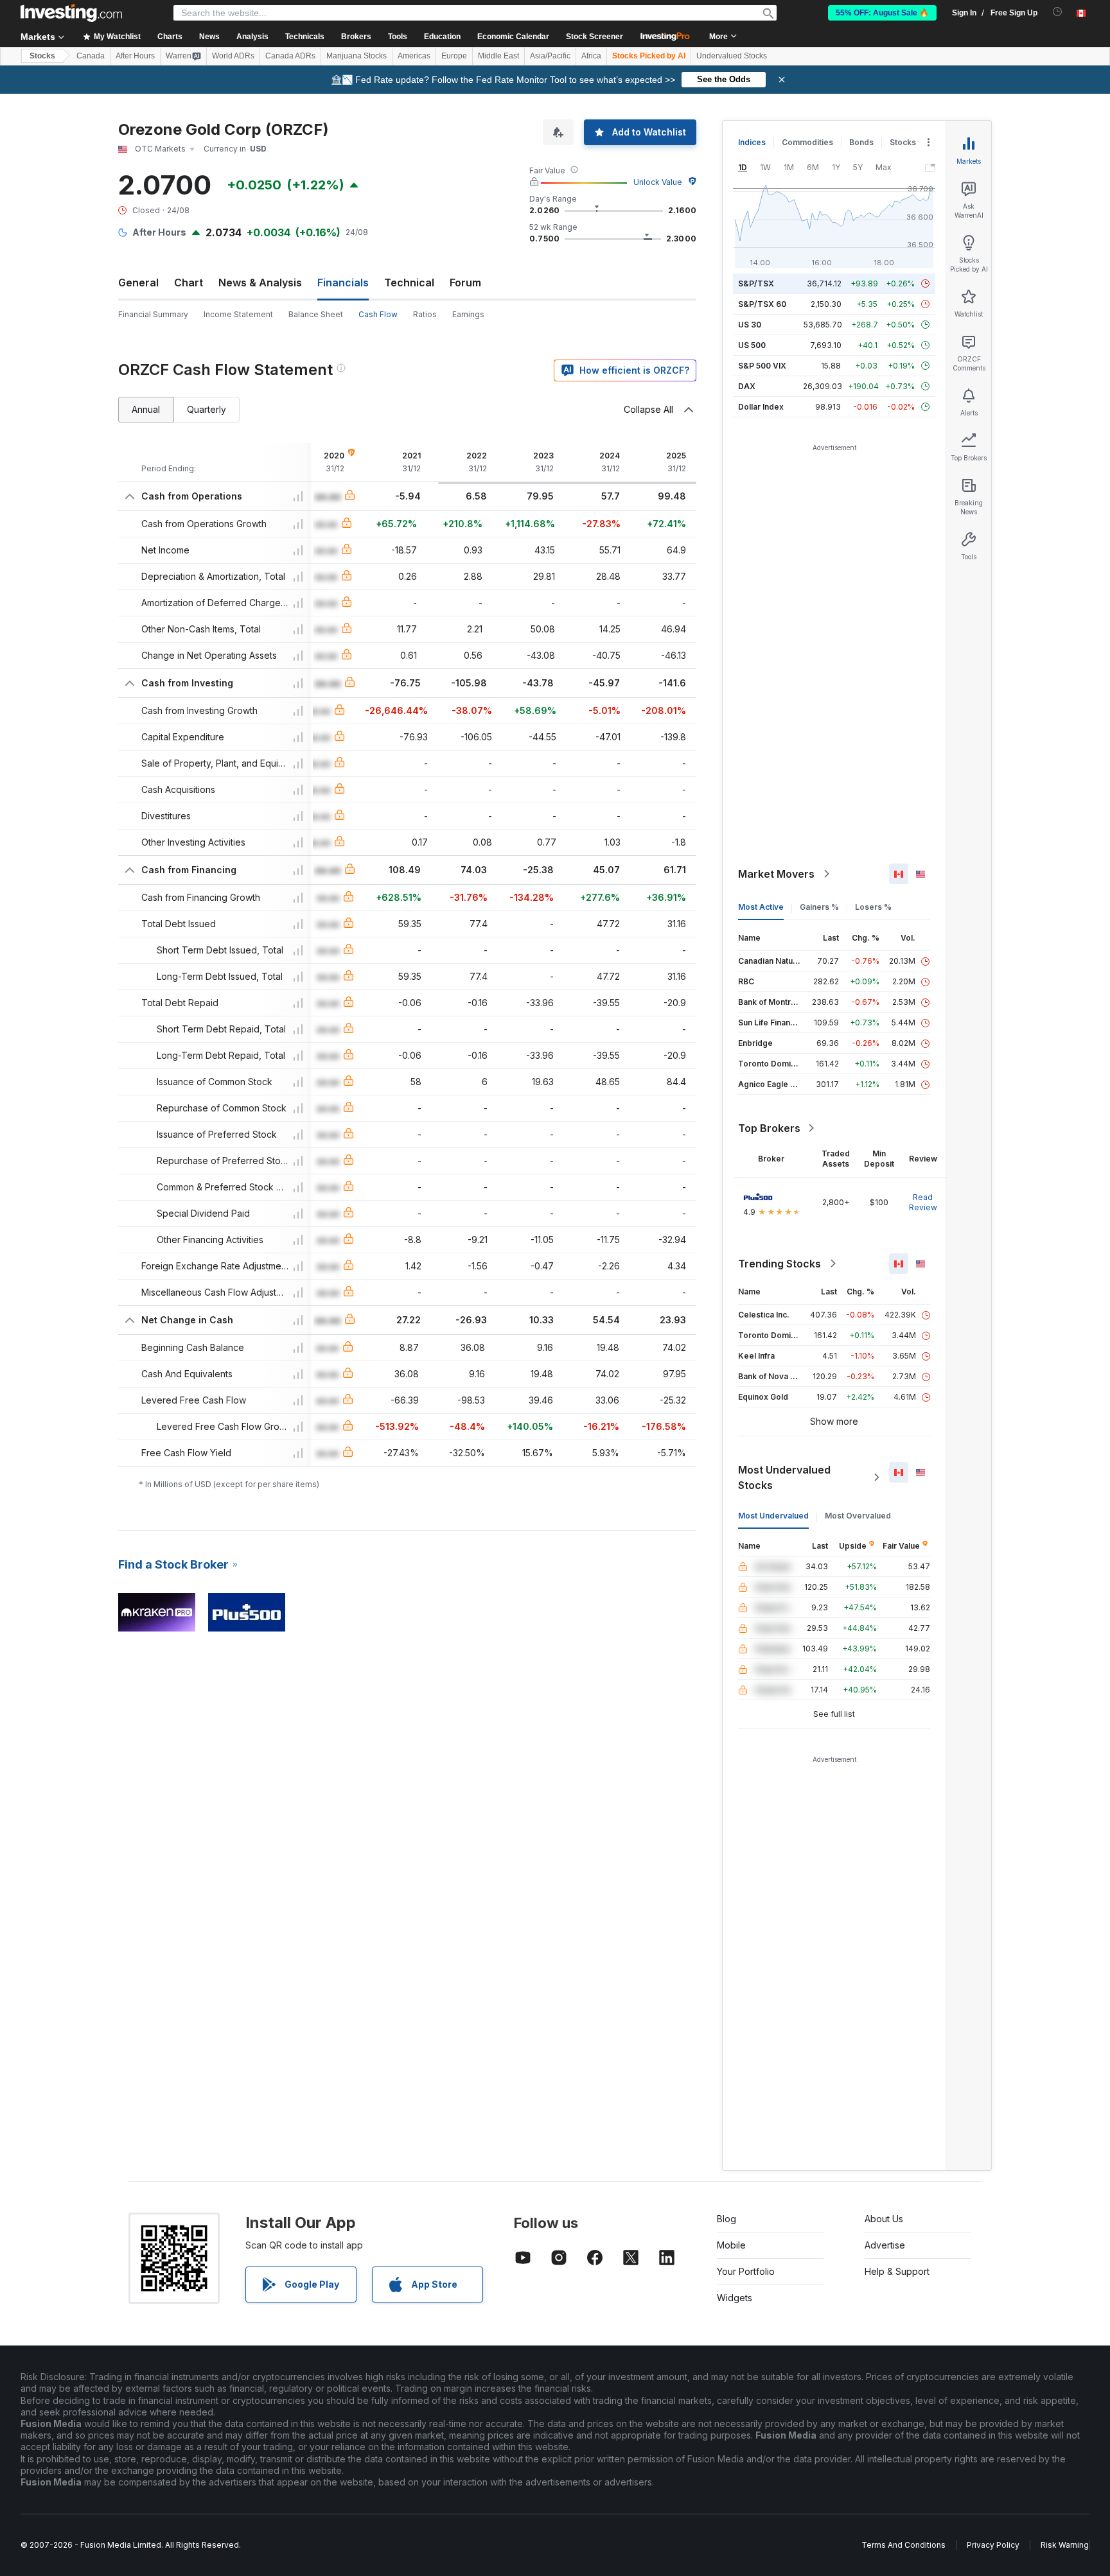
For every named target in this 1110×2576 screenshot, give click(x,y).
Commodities (807, 142)
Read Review (923, 1202)
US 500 (752, 345)
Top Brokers (769, 1128)
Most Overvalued (858, 1516)
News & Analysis (260, 283)
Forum (465, 283)
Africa (591, 56)
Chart (189, 283)
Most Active (761, 907)
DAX (747, 386)
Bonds (861, 142)
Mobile (731, 2245)
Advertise (885, 2245)
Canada (91, 56)
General (138, 283)
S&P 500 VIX (762, 366)
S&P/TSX (756, 283)
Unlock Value (658, 182)
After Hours (135, 56)
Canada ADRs (290, 56)
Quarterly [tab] (207, 409)
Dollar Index (761, 407)
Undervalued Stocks (732, 56)
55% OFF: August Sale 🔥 (882, 13)
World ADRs (233, 56)
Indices (752, 142)
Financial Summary (153, 314)
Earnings (468, 314)
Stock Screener (595, 37)
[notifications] (1058, 12)
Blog (727, 2219)
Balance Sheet (316, 314)
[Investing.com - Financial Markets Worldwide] (71, 13)
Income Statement (238, 314)
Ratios (425, 314)
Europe (454, 56)
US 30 (750, 325)
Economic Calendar (513, 37)
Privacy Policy (993, 2545)
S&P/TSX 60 (762, 304)
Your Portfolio (746, 2271)
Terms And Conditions (903, 2545)
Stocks (42, 56)
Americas (414, 56)
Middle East (498, 56)
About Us (884, 2219)
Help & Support (897, 2271)
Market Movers (776, 874)
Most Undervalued (773, 1516)
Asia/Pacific (550, 56)
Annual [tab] (146, 409)
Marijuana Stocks (357, 56)
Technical (409, 283)
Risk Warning (1065, 2545)
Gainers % (819, 907)
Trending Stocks (780, 1264)
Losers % (873, 907)
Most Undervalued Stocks (784, 1477)
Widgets (735, 2298)
